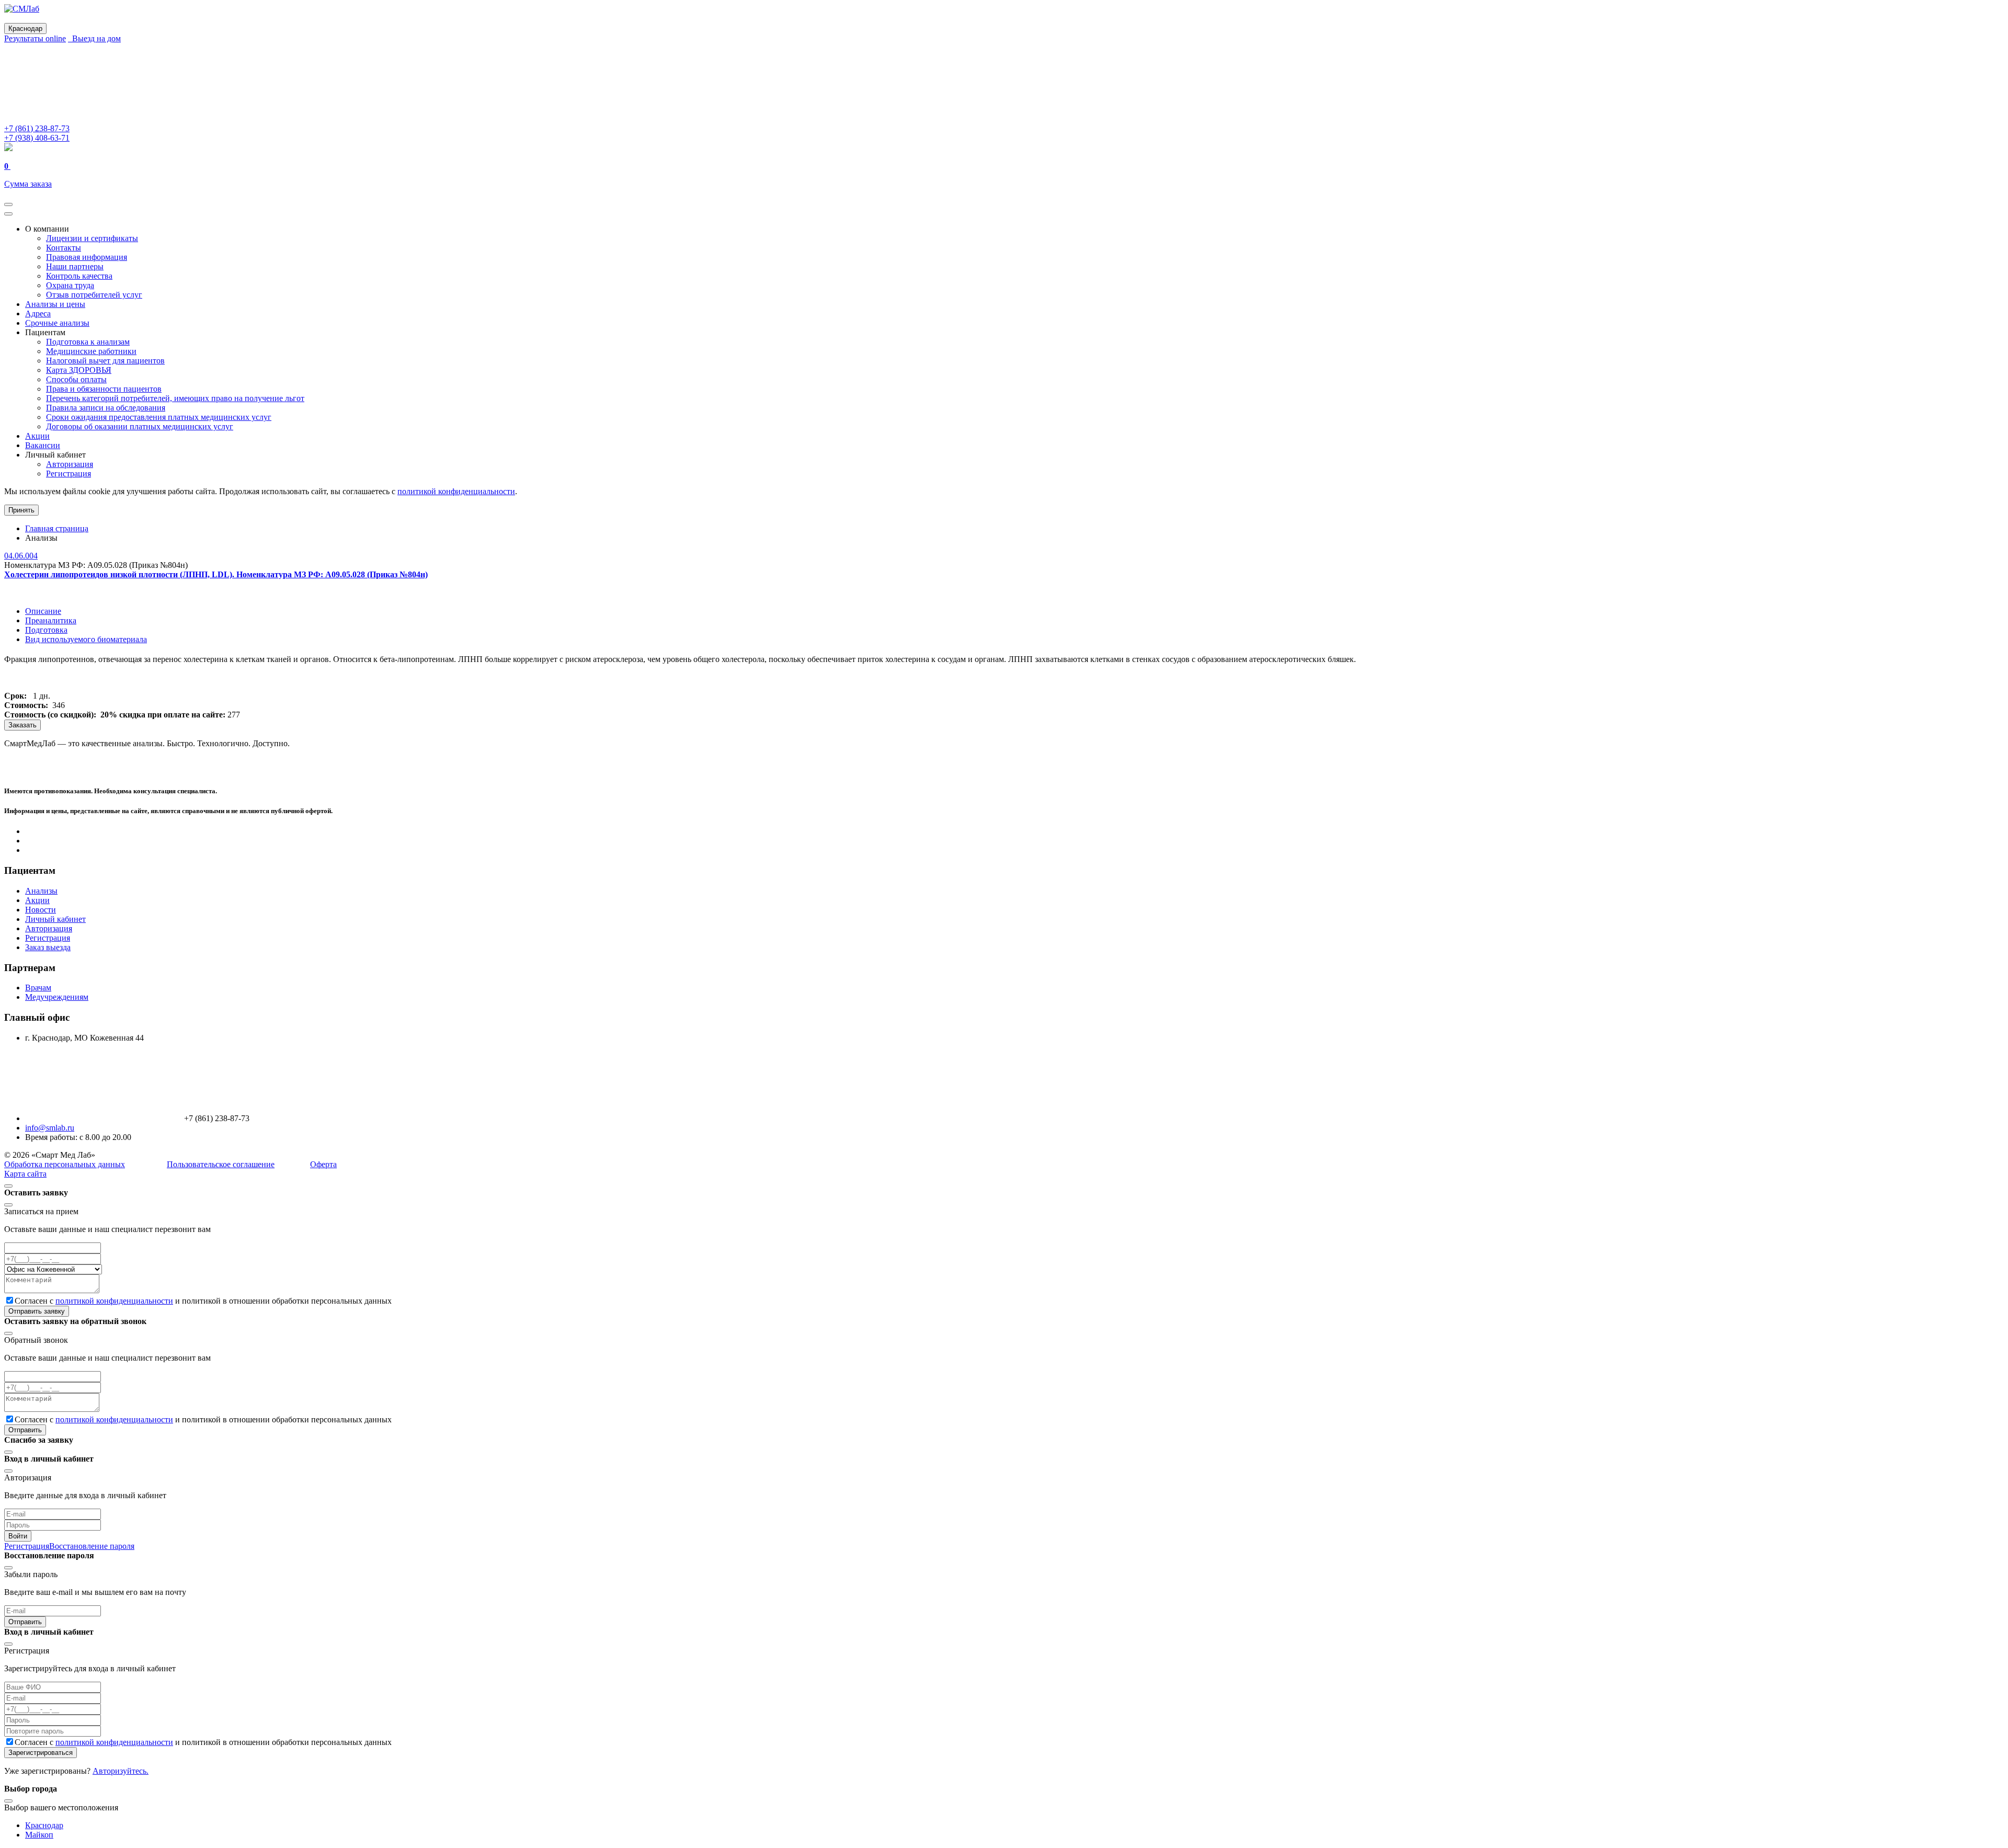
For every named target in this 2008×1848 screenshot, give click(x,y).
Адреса (38, 313)
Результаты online (35, 38)
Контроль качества (79, 276)
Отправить (25, 1430)
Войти (18, 1536)
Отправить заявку (37, 1311)
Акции (37, 436)
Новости (41, 910)
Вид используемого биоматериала (86, 639)
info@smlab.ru (50, 1128)
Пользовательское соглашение (221, 1164)
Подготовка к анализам (88, 342)
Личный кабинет (55, 919)
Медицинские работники (91, 351)
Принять (21, 510)
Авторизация (70, 464)
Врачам (38, 988)
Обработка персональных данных (65, 1164)
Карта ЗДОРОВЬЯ (79, 370)
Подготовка (46, 630)
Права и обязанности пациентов (104, 389)
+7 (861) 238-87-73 (37, 128)
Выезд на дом (94, 38)
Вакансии (43, 445)
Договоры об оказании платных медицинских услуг (140, 426)
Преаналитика (51, 620)
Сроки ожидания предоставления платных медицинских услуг (159, 417)
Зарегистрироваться (41, 1753)
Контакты (64, 248)
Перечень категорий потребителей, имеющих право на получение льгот (175, 398)
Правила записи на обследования (106, 408)
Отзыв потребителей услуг (94, 295)
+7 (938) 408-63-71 (37, 138)
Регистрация (69, 474)
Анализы (41, 891)
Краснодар (44, 1825)
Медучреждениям (57, 997)
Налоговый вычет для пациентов (105, 361)
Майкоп (39, 1835)
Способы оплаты (76, 379)
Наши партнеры (75, 266)
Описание (43, 611)
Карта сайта (25, 1174)
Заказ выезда (48, 947)
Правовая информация (87, 257)
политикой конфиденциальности (456, 491)
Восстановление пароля (92, 1546)
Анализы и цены (55, 304)
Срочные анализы (57, 323)
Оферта (323, 1164)
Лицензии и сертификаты (92, 238)
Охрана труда (70, 285)
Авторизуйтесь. (121, 1771)
